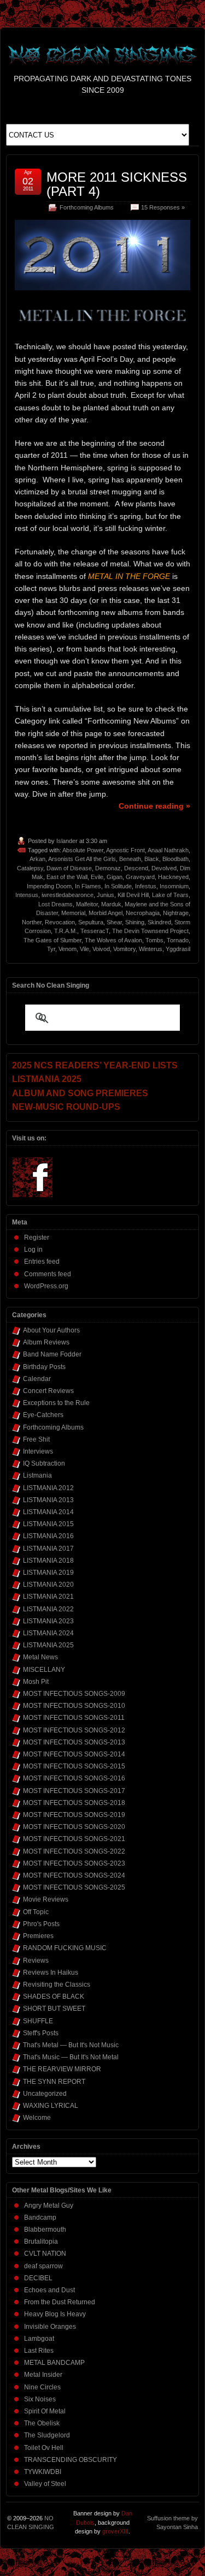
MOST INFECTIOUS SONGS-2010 (74, 1706)
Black (152, 859)
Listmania (37, 1475)
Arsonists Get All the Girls (82, 859)
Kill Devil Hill (133, 895)
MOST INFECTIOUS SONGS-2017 (74, 1791)
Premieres (38, 1936)
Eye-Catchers (43, 1415)
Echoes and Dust (49, 2290)
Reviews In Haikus (51, 1973)
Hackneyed (173, 877)
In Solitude (118, 886)
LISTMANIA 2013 (48, 1500)
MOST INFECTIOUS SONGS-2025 (74, 1887)
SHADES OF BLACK (54, 1997)
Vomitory (124, 949)
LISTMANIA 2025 (48, 1645)
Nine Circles (42, 2387)
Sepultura (91, 922)
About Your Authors (51, 1330)
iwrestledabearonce (68, 895)
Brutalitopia (41, 2242)
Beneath (130, 859)
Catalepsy (30, 868)
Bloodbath (175, 859)
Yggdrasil (178, 949)
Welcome (37, 2118)
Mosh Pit (36, 1682)
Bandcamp (40, 2218)
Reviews (36, 1961)
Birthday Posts (44, 1367)
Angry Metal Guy (49, 2206)
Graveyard (140, 877)
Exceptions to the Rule (56, 1403)
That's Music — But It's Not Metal (71, 2057)
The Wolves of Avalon (113, 940)
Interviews (38, 1451)
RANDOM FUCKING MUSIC (65, 1948)
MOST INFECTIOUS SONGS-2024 (74, 1875)
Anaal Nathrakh (168, 850)
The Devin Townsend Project (150, 931)
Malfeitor (87, 904)
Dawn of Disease (69, 868)
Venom (68, 949)
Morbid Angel (106, 913)
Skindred (159, 922)
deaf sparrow (43, 2266)
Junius (106, 895)
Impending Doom (49, 886)
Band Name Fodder (52, 1354)
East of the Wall (67, 877)
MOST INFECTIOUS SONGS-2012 (74, 1730)
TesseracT (95, 931)
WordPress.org (46, 1286)
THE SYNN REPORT (54, 2082)
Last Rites (39, 2351)
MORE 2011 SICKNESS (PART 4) (117, 184)
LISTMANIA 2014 (48, 1512)
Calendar (37, 1379)
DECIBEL (38, 2278)
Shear (114, 922)
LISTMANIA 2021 (48, 1597)
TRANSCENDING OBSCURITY (71, 2460)
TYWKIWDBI (43, 2472)
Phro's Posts (41, 1924)
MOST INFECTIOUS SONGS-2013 (74, 1742)
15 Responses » (163, 207)
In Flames (88, 886)
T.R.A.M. (66, 931)
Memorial (73, 913)
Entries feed (42, 1262)
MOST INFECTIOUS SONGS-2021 (74, 1839)
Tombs (154, 940)
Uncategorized (45, 2094)
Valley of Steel (45, 2484)
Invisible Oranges (50, 2327)
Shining (135, 922)
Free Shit (36, 1439)
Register (37, 1238)
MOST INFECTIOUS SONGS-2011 (74, 1718)
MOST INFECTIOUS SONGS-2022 (74, 1851)
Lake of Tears (170, 895)
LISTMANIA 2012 (48, 1488)
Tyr (51, 949)
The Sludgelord (47, 2435)
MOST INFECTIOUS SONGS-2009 (74, 1694)
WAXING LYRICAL (51, 2106)
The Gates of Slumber (52, 940)
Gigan (115, 877)
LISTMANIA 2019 (48, 1573)
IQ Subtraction (44, 1463)
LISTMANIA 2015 (48, 1524)
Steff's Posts (41, 2033)
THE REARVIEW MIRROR (62, 2069)
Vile (84, 949)
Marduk (111, 904)
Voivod (101, 949)
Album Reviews (46, 1342)
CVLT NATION (45, 2254)
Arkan (37, 859)
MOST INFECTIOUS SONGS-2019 (74, 1815)
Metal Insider (43, 2375)
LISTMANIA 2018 (48, 1561)
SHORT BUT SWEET (54, 2009)
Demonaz (108, 868)
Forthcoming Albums (87, 207)
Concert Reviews (48, 1391)
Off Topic (36, 1912)
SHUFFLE (38, 2021)
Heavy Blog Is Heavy (55, 2314)
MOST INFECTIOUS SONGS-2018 (74, 1803)
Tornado (178, 940)
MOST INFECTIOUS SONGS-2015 (74, 1766)
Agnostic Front (125, 850)
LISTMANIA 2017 (48, 1549)
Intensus (27, 895)
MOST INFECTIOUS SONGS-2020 (74, 1827)
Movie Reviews (46, 1899)
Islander (67, 841)
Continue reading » (154, 806)
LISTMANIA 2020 (48, 1585)
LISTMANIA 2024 (48, 1633)
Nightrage (176, 913)
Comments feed (48, 1274)
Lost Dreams (55, 904)
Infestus (146, 886)
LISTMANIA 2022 (48, 1609)
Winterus (151, 949)
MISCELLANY (44, 1670)
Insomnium (174, 886)
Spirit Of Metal (45, 2411)
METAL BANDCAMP (54, 2363)
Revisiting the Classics (57, 1985)
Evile (97, 877)
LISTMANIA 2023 (48, 1621)
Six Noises (40, 2399)
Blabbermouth (45, 2230)
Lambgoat (39, 2339)
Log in (33, 1250)
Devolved (164, 868)
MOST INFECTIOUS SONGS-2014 (74, 1754)
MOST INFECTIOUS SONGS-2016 (74, 1778)
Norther (32, 922)
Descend (136, 868)
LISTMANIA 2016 (48, 1536)
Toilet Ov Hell (44, 2448)
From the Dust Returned (60, 2302)
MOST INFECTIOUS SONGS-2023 (74, 1863)
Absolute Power (83, 850)
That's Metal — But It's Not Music (71, 2045)
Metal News (40, 1657)
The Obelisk (42, 2423)
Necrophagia (143, 913)
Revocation (60, 922)
